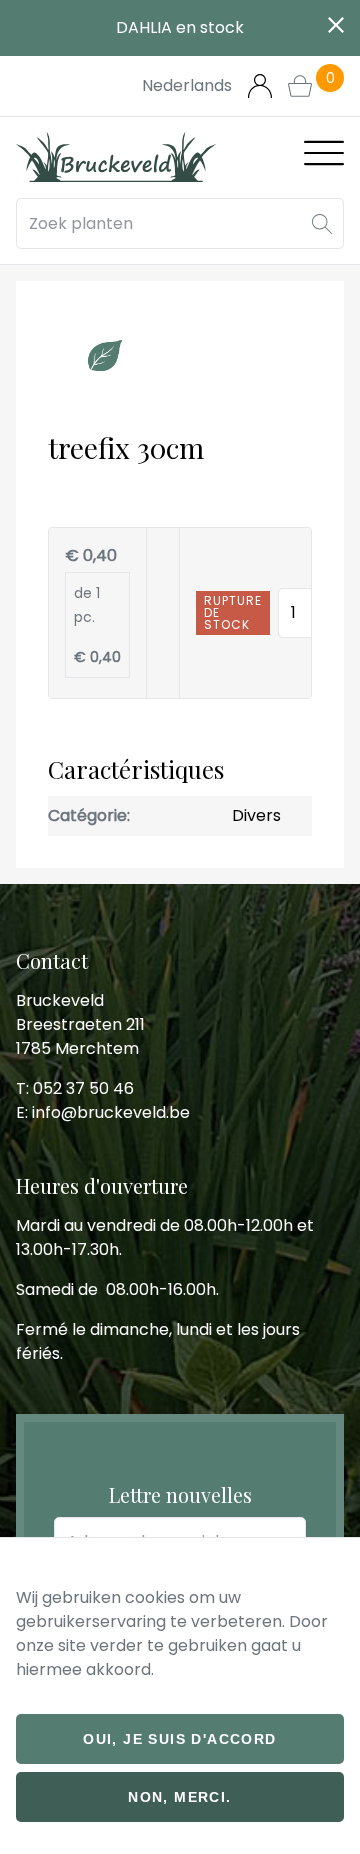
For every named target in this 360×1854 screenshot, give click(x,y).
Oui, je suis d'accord (179, 1739)
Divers (256, 815)
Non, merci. (179, 1797)
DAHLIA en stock (180, 27)
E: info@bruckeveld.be (103, 1112)
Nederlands (187, 85)
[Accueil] (116, 157)
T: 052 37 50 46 (75, 1088)
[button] (322, 223)
